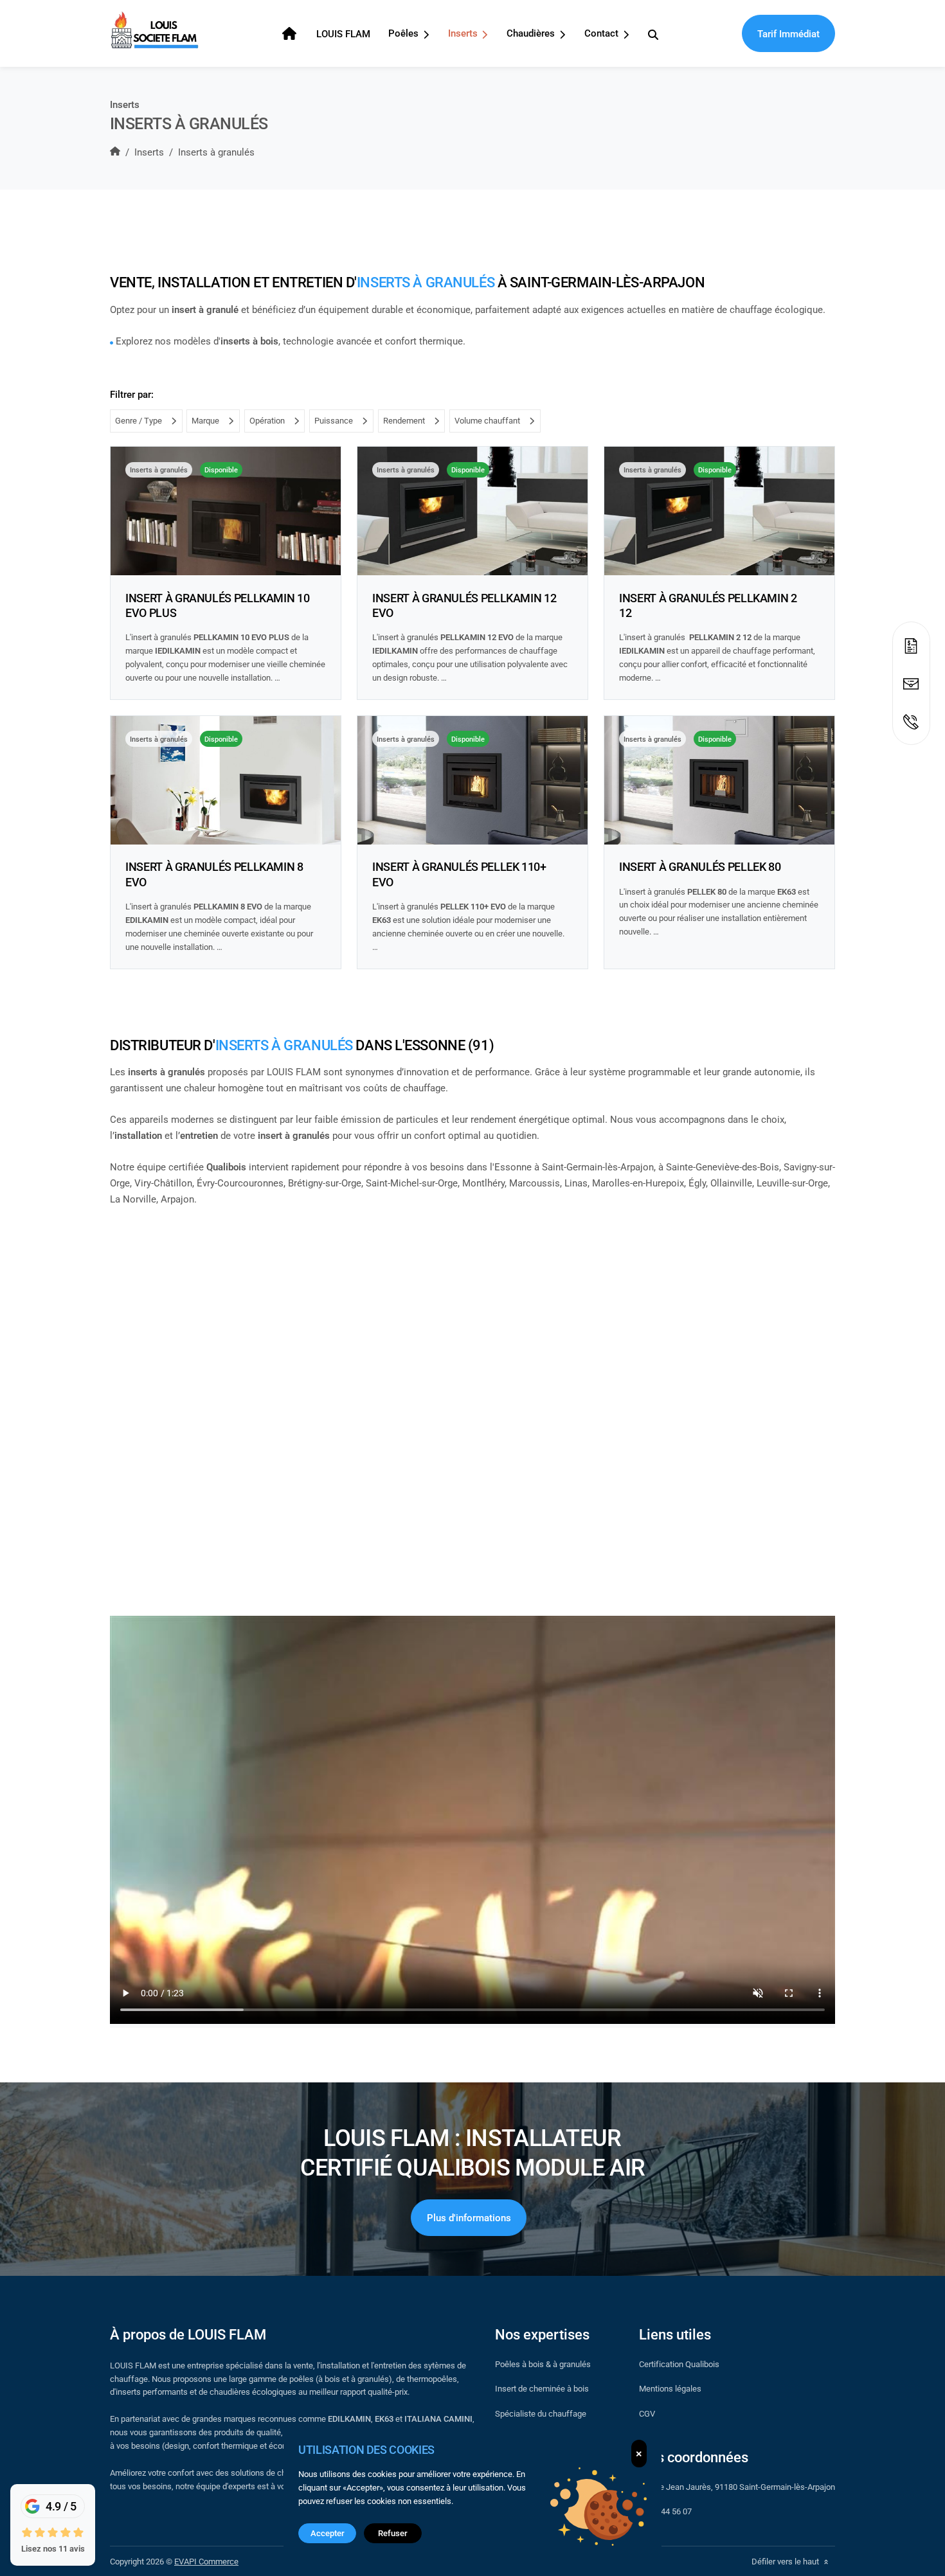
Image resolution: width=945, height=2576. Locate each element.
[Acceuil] (291, 34)
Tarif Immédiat (788, 33)
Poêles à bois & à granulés (543, 2364)
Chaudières (532, 33)
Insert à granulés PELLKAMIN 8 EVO (214, 874)
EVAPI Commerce (206, 2561)
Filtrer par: (132, 394)
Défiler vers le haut (786, 2561)
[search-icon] (653, 34)
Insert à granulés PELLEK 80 (700, 866)
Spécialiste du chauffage (541, 2413)
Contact (603, 33)
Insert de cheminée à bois (542, 2388)
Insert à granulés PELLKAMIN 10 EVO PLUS (217, 605)
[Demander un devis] (911, 640)
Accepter (328, 2533)
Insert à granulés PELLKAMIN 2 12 (708, 605)
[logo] (154, 30)
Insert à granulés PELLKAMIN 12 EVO (464, 605)
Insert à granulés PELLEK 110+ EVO (459, 874)
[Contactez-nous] (911, 678)
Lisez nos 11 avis (53, 2548)
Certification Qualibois (679, 2364)
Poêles (405, 33)
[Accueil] (115, 152)
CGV (647, 2413)
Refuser (393, 2533)
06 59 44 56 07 (665, 2511)
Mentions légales (670, 2388)
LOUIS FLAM (343, 33)
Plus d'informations (469, 2217)
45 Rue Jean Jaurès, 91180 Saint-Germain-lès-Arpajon (737, 2487)
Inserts (464, 33)
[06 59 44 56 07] (911, 721)
